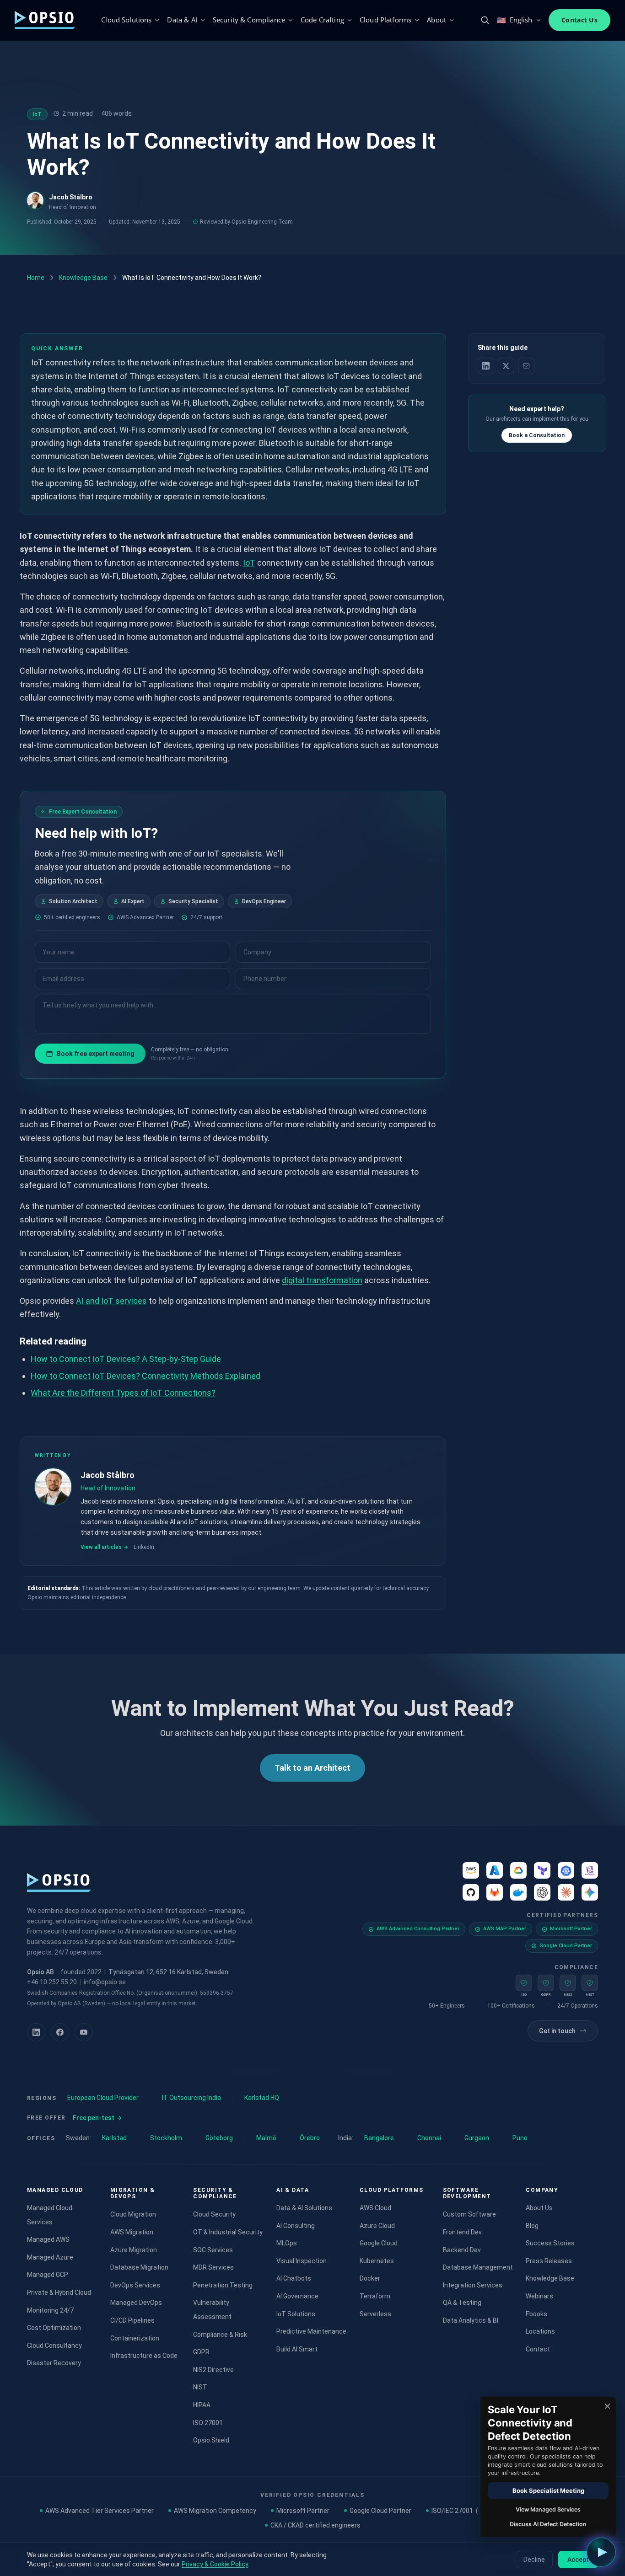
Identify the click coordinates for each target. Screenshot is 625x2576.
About (436, 20)
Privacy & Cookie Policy (215, 2564)
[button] (601, 2552)
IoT (249, 563)
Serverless (375, 2314)
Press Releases (549, 2261)
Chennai (429, 2138)
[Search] (485, 20)
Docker (370, 2278)
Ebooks (536, 2314)
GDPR (201, 2352)
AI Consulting (296, 2226)
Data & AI (182, 20)
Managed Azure (50, 2257)
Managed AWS (48, 2239)
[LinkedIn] (36, 2032)
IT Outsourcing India (191, 2098)
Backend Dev (462, 2250)
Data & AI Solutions (304, 2208)
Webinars (539, 2296)
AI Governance (297, 2296)
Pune (520, 2138)
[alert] (547, 2467)
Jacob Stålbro (71, 197)
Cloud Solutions (126, 20)
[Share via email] (526, 366)
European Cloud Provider (103, 2098)
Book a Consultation (537, 435)
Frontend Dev (462, 2232)
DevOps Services (135, 2285)
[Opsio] (45, 20)
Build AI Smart (297, 2349)
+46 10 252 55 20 (52, 1982)
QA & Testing (462, 2303)
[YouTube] (84, 2032)
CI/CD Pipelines (132, 2320)
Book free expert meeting (96, 1054)
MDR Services (213, 2267)
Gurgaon (477, 2138)
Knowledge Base (83, 278)
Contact (538, 2349)
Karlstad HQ (262, 2098)
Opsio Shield (211, 2440)
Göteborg (219, 2138)
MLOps (287, 2243)
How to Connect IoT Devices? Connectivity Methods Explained (145, 1376)
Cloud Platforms (385, 20)
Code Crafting (322, 20)
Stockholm (166, 2138)
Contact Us (579, 20)
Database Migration (139, 2267)
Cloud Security (214, 2214)
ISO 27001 (208, 2423)
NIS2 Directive (213, 2370)
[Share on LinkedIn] (486, 366)
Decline (534, 2560)
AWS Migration (132, 2232)
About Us (539, 2208)
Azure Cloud (377, 2226)
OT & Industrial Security (228, 2232)
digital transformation (322, 1280)
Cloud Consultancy (54, 2346)
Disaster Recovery (54, 2363)
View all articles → (104, 1547)
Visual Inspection (302, 2261)
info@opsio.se (105, 1982)
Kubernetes (377, 2261)
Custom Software (469, 2214)
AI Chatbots (294, 2278)
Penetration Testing (223, 2285)
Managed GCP (48, 2275)
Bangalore (379, 2138)
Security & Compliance (249, 20)
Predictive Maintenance (311, 2331)
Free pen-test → (97, 2118)
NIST (200, 2387)
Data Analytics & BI (471, 2320)
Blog (532, 2226)
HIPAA (202, 2405)
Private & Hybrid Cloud (59, 2292)
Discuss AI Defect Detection (548, 2524)
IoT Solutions (296, 2314)
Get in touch (557, 2031)
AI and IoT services (111, 1301)
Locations (540, 2331)
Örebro (310, 2138)
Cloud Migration (133, 2214)
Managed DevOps (136, 2303)
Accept (578, 2560)
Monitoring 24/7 (50, 2310)
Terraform (375, 2296)
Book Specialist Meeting (548, 2490)
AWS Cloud (375, 2208)
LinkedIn (144, 1547)
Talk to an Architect (312, 1768)
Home (36, 278)
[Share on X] (506, 366)
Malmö (266, 2138)
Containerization (135, 2338)
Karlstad (114, 2138)
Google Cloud (379, 2243)
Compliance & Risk (220, 2335)
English (515, 20)
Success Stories (550, 2243)
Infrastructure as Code (144, 2356)
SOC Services (213, 2250)
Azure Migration (134, 2250)
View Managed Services (548, 2509)
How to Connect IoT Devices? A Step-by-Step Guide (126, 1359)
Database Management (478, 2267)
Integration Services (473, 2285)
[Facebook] (60, 2032)
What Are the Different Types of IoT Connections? (123, 1393)
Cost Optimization (54, 2328)
